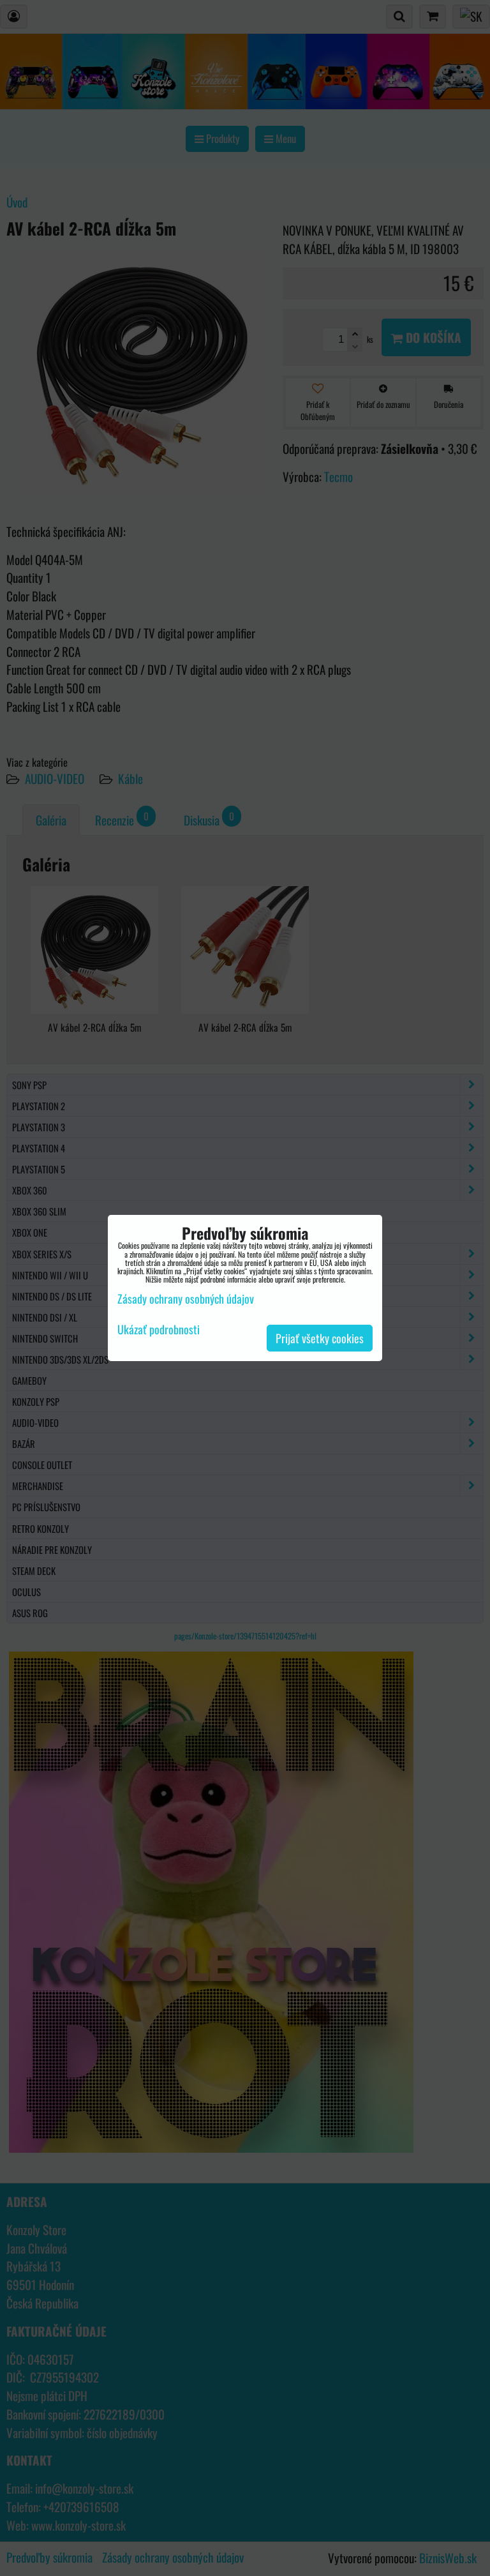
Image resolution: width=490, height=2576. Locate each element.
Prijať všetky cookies (320, 1338)
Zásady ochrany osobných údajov (186, 1299)
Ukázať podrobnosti (159, 1330)
